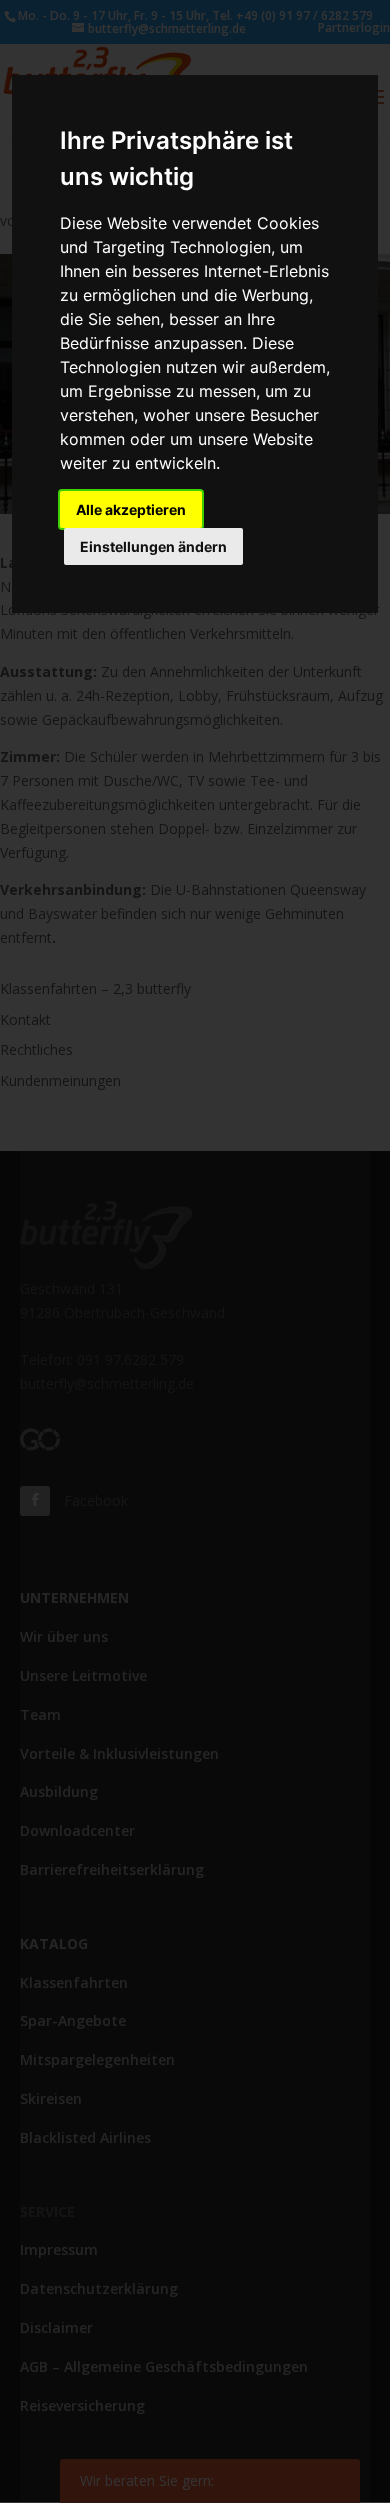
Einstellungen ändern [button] (153, 546)
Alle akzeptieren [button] (131, 509)
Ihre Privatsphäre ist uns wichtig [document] (176, 158)
